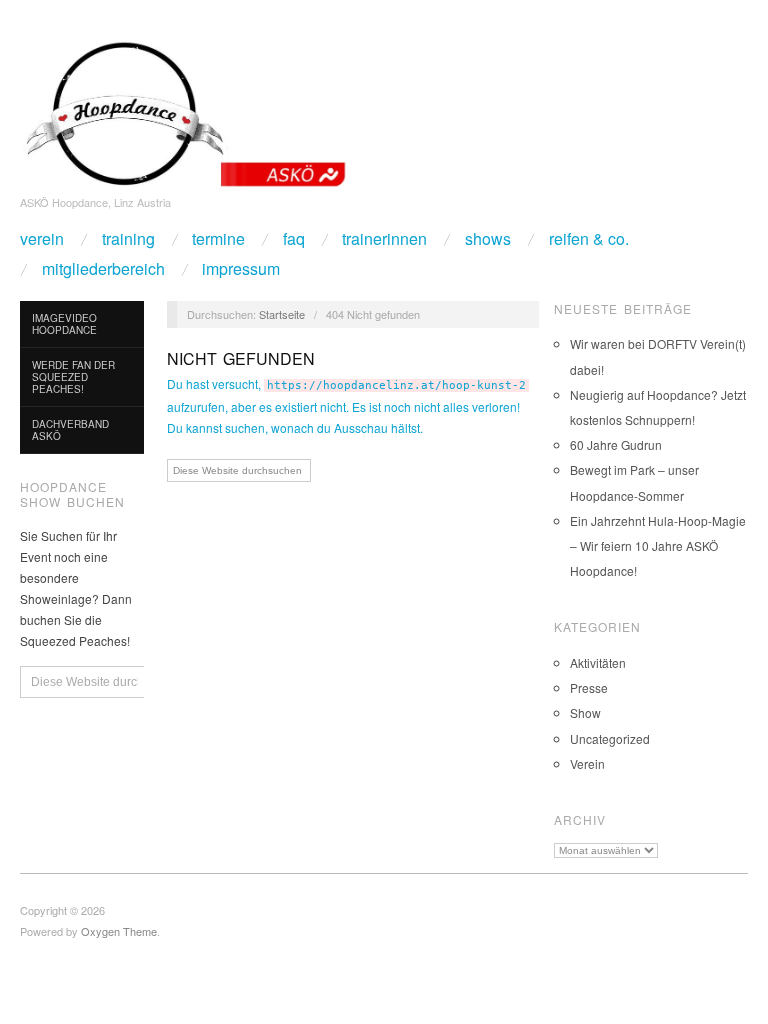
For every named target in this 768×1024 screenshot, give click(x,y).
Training (128, 239)
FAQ (294, 239)
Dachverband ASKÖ (70, 430)
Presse (589, 687)
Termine (218, 239)
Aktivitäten (598, 662)
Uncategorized (610, 738)
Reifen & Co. (589, 239)
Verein (42, 239)
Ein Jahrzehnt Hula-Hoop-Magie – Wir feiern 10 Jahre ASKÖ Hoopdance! (658, 545)
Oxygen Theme (119, 931)
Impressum (241, 269)
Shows (488, 239)
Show (585, 712)
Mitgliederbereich (103, 269)
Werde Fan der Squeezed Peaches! (73, 377)
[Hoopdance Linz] (184, 109)
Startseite (282, 314)
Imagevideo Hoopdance (64, 324)
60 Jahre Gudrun (616, 444)
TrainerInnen (384, 239)
